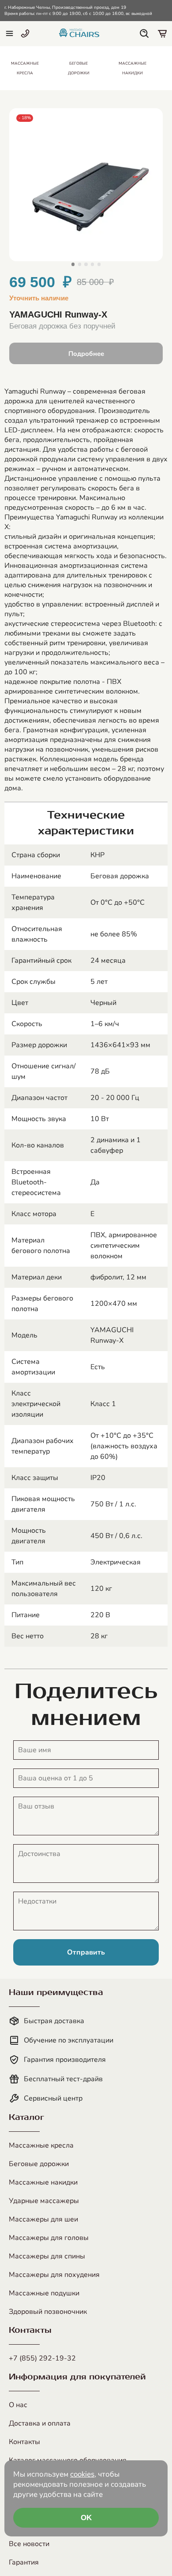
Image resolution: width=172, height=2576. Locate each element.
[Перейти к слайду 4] (92, 264)
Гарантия (24, 2562)
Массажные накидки (43, 2182)
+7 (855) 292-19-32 (42, 2358)
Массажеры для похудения (54, 2275)
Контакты (24, 2442)
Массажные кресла (41, 2145)
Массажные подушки (44, 2293)
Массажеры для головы (49, 2238)
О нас (18, 2405)
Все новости (29, 2544)
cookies (82, 2474)
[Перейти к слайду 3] (86, 264)
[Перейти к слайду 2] (80, 264)
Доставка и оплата (40, 2423)
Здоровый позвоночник (48, 2312)
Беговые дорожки (39, 2164)
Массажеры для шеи (43, 2219)
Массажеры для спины (47, 2256)
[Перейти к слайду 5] (99, 264)
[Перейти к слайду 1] (73, 264)
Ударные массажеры (44, 2201)
